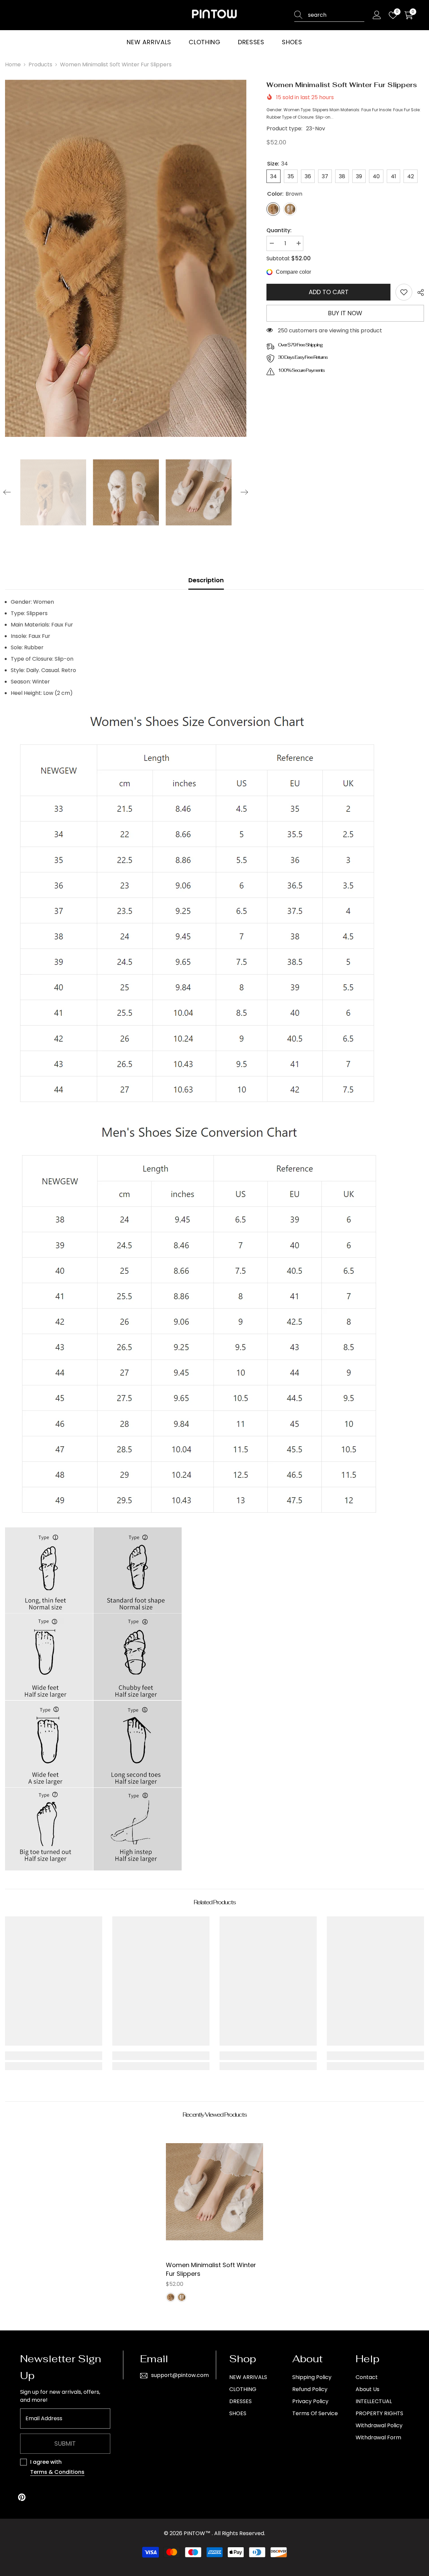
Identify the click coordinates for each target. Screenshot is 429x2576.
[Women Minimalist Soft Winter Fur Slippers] (214, 2192)
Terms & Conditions (57, 2472)
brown (171, 2297)
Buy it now (345, 313)
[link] (404, 292)
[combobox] (336, 15)
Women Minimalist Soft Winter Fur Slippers (211, 2269)
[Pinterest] (22, 2497)
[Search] (329, 15)
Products (40, 64)
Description (206, 580)
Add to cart (329, 292)
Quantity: (279, 230)
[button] (7, 492)
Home (13, 64)
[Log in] (377, 15)
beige (182, 2297)
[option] (126, 258)
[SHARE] (418, 292)
